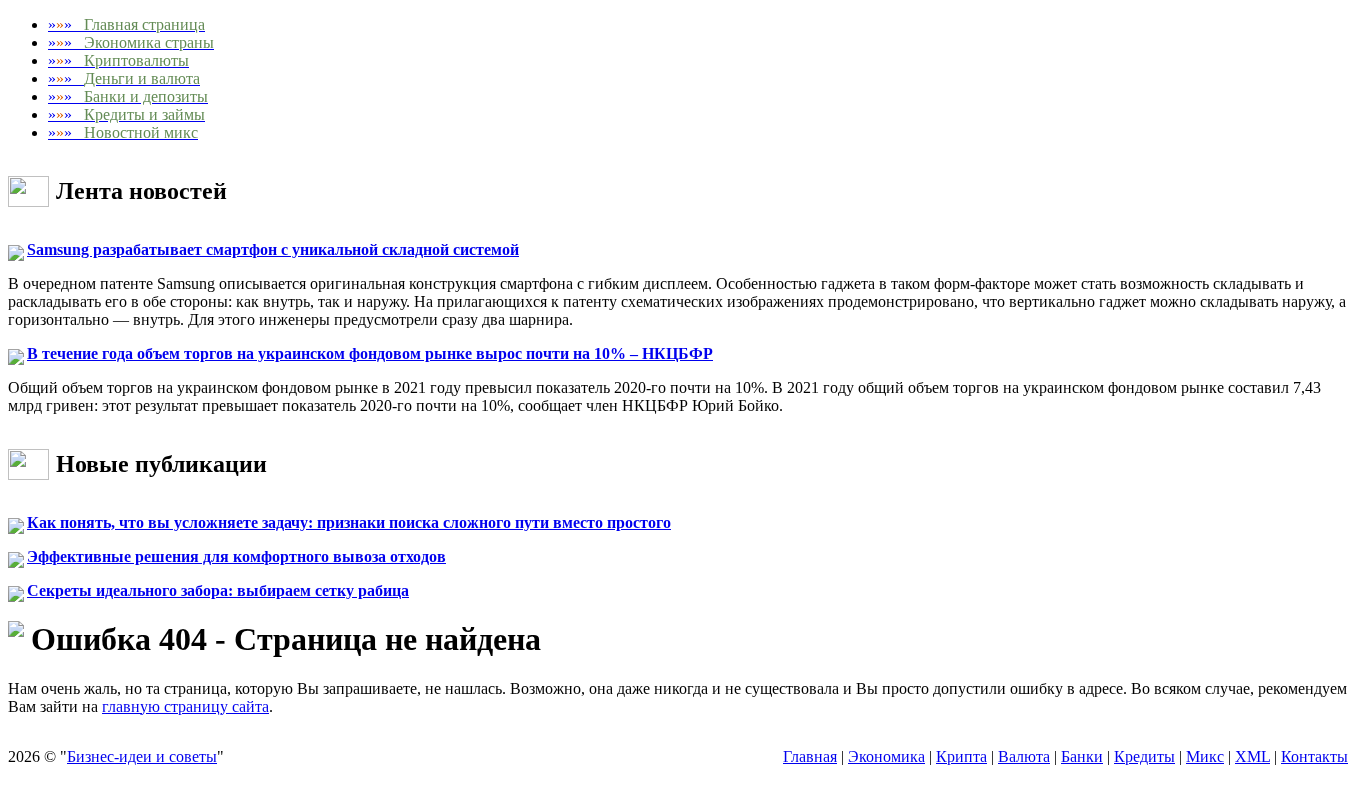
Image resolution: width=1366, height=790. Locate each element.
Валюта (1024, 756)
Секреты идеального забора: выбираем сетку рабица (218, 590)
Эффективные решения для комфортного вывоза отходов (236, 556)
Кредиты (1144, 756)
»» (126, 24)
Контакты (1314, 756)
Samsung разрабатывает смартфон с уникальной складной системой (273, 249)
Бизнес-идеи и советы (142, 756)
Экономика (886, 756)
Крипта (961, 756)
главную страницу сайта (185, 706)
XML (1252, 756)
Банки (1082, 756)
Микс (1205, 756)
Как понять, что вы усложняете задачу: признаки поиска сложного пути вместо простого (349, 522)
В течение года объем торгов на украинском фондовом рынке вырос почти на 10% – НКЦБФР (370, 353)
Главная (810, 756)
